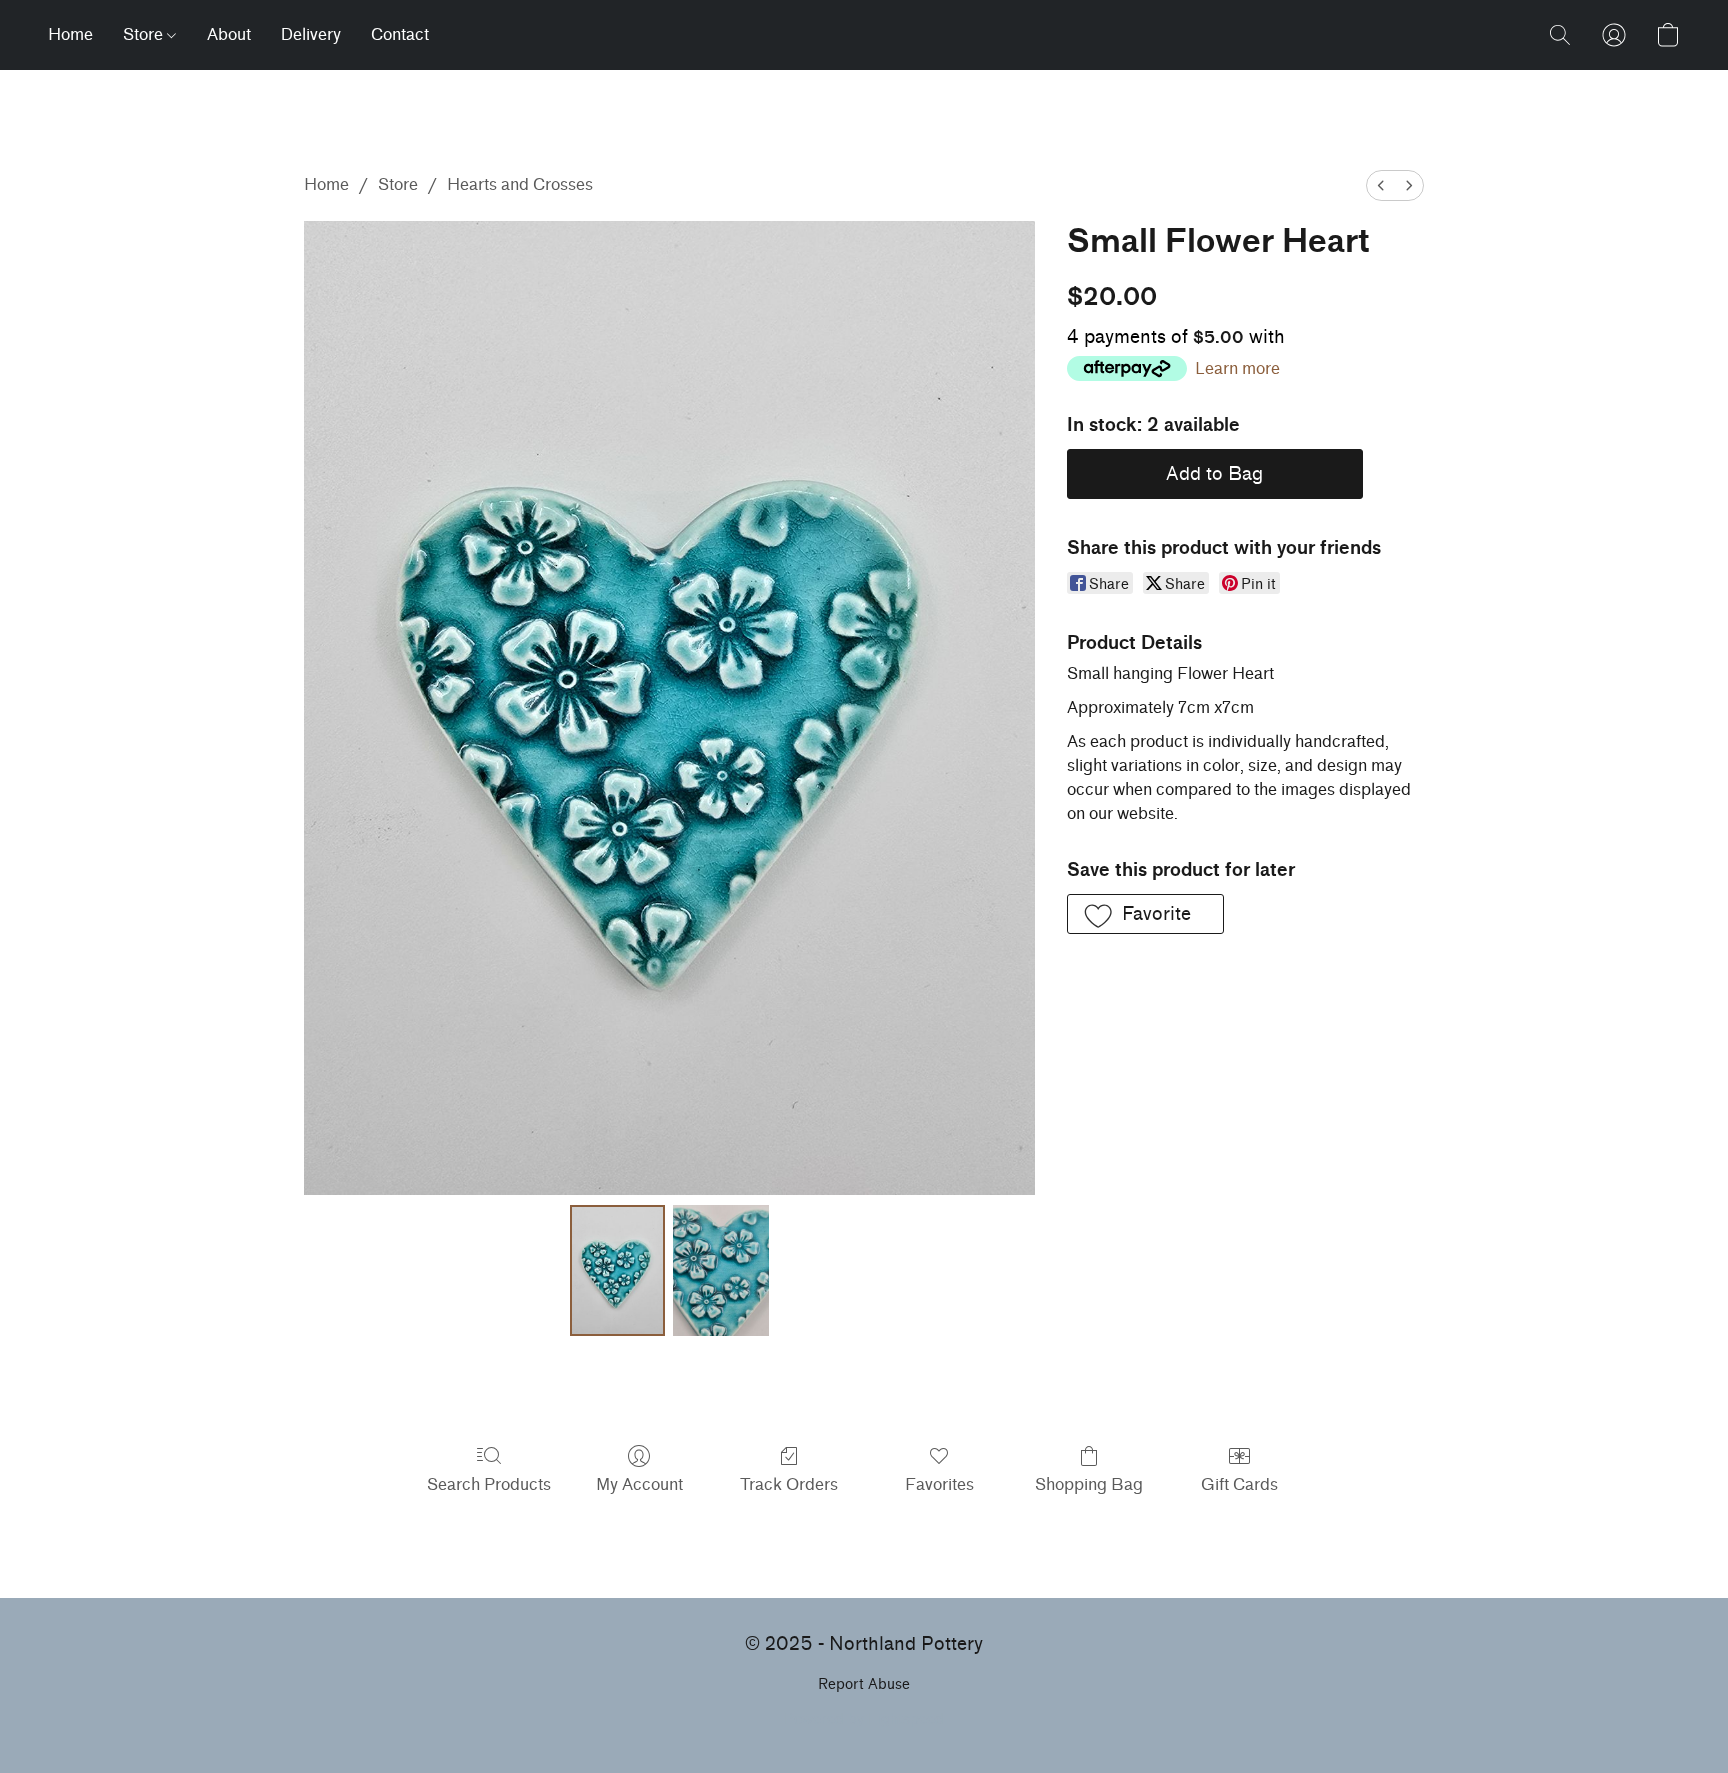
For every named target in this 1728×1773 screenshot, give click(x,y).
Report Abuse (864, 1684)
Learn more (1237, 368)
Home (70, 34)
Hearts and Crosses (520, 184)
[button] (1560, 35)
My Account (639, 1484)
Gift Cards (1239, 1484)
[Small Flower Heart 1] (721, 1270)
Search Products (489, 1484)
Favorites (939, 1484)
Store (145, 34)
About (229, 34)
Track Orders (789, 1484)
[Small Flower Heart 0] (618, 1270)
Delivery (311, 34)
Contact (400, 34)
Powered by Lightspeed (864, 1719)
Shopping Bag (1089, 1484)
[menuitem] (1381, 185)
